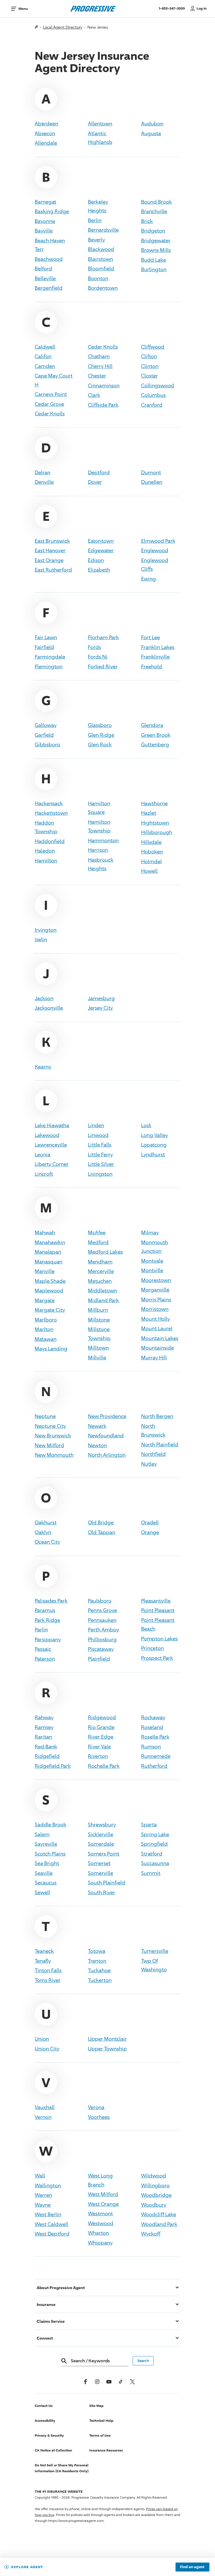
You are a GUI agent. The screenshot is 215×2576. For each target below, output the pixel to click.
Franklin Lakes (158, 647)
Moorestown (156, 1280)
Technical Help (101, 2420)
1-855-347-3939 (173, 8)
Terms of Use (100, 2435)
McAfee (97, 1232)
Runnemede (156, 1756)
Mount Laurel (157, 1328)
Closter (149, 376)
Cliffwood (153, 347)
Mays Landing (51, 1348)
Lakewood (47, 1135)
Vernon (43, 2117)
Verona (96, 2107)
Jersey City (100, 1008)
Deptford (99, 472)
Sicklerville (101, 1834)
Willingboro (155, 2185)
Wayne (43, 2205)
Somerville (101, 1873)
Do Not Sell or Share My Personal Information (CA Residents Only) (62, 2468)
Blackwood (101, 249)
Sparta (149, 1824)
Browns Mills (156, 250)
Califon (43, 356)
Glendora (152, 725)
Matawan (46, 1339)
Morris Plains (156, 1299)
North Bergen (157, 1416)
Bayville (44, 231)
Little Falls (100, 1145)
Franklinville (155, 657)
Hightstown (155, 823)
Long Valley (155, 1135)
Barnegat (45, 202)
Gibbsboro (47, 744)
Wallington (48, 2185)
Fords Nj (98, 657)
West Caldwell (52, 2224)
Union (42, 2039)
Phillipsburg (102, 1639)
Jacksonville (49, 1008)
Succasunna (155, 1863)
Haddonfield (50, 841)
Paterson (45, 1659)
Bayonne (45, 221)
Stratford (152, 1854)
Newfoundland (106, 1435)
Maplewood (49, 1290)
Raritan (43, 1737)
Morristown (155, 1309)
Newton (97, 1445)
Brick (147, 221)
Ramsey (44, 1727)
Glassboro (100, 725)
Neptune (45, 1416)
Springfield (154, 1844)
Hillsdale (151, 842)
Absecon (45, 133)
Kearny (43, 1067)
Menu (23, 9)
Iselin (41, 939)
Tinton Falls (48, 1970)
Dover (95, 482)
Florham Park (103, 637)
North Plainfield (160, 1444)
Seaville (44, 1873)
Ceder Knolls (103, 347)
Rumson (151, 1746)
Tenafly (43, 1961)
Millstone (99, 1320)
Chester (97, 376)
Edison (96, 560)
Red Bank (46, 1746)
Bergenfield (49, 288)
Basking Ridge (52, 211)
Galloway (46, 725)
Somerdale (101, 1844)
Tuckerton (100, 1980)
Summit (151, 1873)
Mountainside (157, 1348)
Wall (40, 2176)
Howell (149, 871)
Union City (47, 2048)
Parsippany (48, 1639)
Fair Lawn (46, 637)
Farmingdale (50, 657)
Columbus (153, 395)
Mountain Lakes (160, 1338)
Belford (43, 268)
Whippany (100, 2243)
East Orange (49, 560)
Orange (150, 1532)
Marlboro (46, 1320)
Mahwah (45, 1232)
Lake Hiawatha (52, 1125)
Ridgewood (102, 1717)
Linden (96, 1125)
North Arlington (107, 1455)
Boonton (98, 278)
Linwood (98, 1135)
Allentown (100, 123)
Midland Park (103, 1300)
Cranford (152, 405)
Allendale (46, 143)
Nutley (149, 1464)
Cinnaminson (104, 385)
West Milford (103, 2194)
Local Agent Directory (63, 27)
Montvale (152, 1261)
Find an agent (192, 2567)
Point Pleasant (158, 1610)
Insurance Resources (106, 2450)
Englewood (155, 550)
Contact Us (44, 2406)
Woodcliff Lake (159, 2214)
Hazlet (149, 813)
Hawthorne (154, 803)
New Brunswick (53, 1435)
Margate (45, 1300)
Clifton (149, 356)
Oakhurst (46, 1522)
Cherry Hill (100, 366)
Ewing (149, 579)
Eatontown (101, 541)
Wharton (98, 2233)
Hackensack (49, 803)
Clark (94, 395)
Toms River (48, 1980)
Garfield (44, 735)
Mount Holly (156, 1319)
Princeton (152, 1648)
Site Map (96, 2406)
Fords (94, 647)
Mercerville (101, 1271)
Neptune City (50, 1426)
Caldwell (45, 347)
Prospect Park (157, 1658)
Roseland (152, 1727)
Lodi (146, 1125)
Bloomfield (101, 268)
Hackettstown (51, 813)
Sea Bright (47, 1863)
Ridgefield (47, 1756)
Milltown (98, 1348)
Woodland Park (159, 2224)
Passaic (43, 1649)
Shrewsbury (102, 1824)
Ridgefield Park (53, 1766)
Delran (43, 472)
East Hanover (50, 550)
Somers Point (104, 1854)
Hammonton (103, 840)
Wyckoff (151, 2234)
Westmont (100, 2213)
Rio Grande (101, 1727)
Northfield (153, 1454)
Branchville (154, 211)
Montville (152, 1270)
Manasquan (49, 1261)
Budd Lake (154, 260)
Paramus (45, 1610)
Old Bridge (101, 1522)
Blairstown (101, 259)
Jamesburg (101, 998)
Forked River (103, 666)
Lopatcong (154, 1145)
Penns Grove (102, 1610)
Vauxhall (45, 2107)
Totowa (97, 1951)
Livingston (100, 1174)
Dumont (151, 472)
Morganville (155, 1290)
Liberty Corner (52, 1164)
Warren (43, 2195)
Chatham (99, 356)
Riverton (98, 1756)
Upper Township (107, 2048)
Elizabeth (99, 570)
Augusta (151, 133)
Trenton (97, 1961)
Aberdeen (46, 123)
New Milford (49, 1445)
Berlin (95, 220)
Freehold (152, 666)
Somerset (99, 1863)
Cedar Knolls (50, 413)
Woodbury (154, 2205)
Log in (202, 8)
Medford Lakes (105, 1252)
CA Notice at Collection (53, 2450)
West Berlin (48, 2214)
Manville (45, 1271)
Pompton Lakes (159, 1638)
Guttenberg (155, 744)
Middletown (102, 1290)
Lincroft (44, 1174)
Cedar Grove (49, 404)
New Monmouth (54, 1455)
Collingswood (158, 385)
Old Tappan (102, 1532)
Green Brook (156, 735)
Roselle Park (155, 1737)
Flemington (49, 666)
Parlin (41, 1629)
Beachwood (49, 259)
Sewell (42, 1892)
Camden (45, 366)
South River (101, 1892)
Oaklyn (43, 1532)
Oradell (150, 1522)
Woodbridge (156, 2195)
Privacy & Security (49, 2435)
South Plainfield (107, 1882)
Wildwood (154, 2176)
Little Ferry (100, 1154)
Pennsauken (102, 1620)
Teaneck (44, 1951)
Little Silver (101, 1164)
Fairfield (44, 647)
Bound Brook (156, 202)
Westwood (101, 2223)
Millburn (98, 1310)
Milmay (150, 1232)
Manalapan (48, 1252)
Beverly (96, 240)
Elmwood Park (158, 541)
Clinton (150, 366)
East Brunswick (52, 541)
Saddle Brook (51, 1824)
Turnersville (155, 1951)
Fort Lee (150, 637)
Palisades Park (51, 1601)
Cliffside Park (103, 405)
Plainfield (99, 1659)
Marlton (44, 1329)
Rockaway (153, 1717)
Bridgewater (156, 240)
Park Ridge (47, 1620)
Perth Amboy (103, 1629)
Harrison (98, 850)
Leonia (43, 1154)
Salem (42, 1834)
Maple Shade (50, 1281)
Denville (44, 482)
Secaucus (46, 1882)
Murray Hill (154, 1357)
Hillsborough (157, 832)
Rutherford (154, 1766)
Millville (97, 1357)
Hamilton (46, 860)
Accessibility (45, 2420)
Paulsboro (100, 1601)
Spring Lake (155, 1834)
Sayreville (46, 1844)
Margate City (50, 1310)
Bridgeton (153, 231)
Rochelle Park (104, 1766)
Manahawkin (50, 1242)
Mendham (100, 1261)
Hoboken (152, 851)
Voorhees (99, 2117)
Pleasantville (156, 1601)
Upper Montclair (107, 2039)
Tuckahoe (99, 1970)
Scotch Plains (50, 1854)
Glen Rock (100, 744)
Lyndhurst (153, 1154)
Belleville (45, 278)
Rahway (44, 1717)
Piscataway (101, 1649)
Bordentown (103, 288)
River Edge (101, 1737)
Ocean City (47, 1542)
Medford (98, 1242)
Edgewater (101, 550)
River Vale (99, 1746)
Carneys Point (51, 394)
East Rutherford (53, 570)
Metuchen (100, 1281)
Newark (97, 1426)
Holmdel (151, 861)
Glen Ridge (101, 735)
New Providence (107, 1416)
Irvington (46, 930)
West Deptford (52, 2234)
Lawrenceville (51, 1145)
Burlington (154, 269)
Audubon (152, 123)
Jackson (44, 998)
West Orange (103, 2204)
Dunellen (152, 482)
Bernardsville (103, 230)
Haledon (45, 851)
